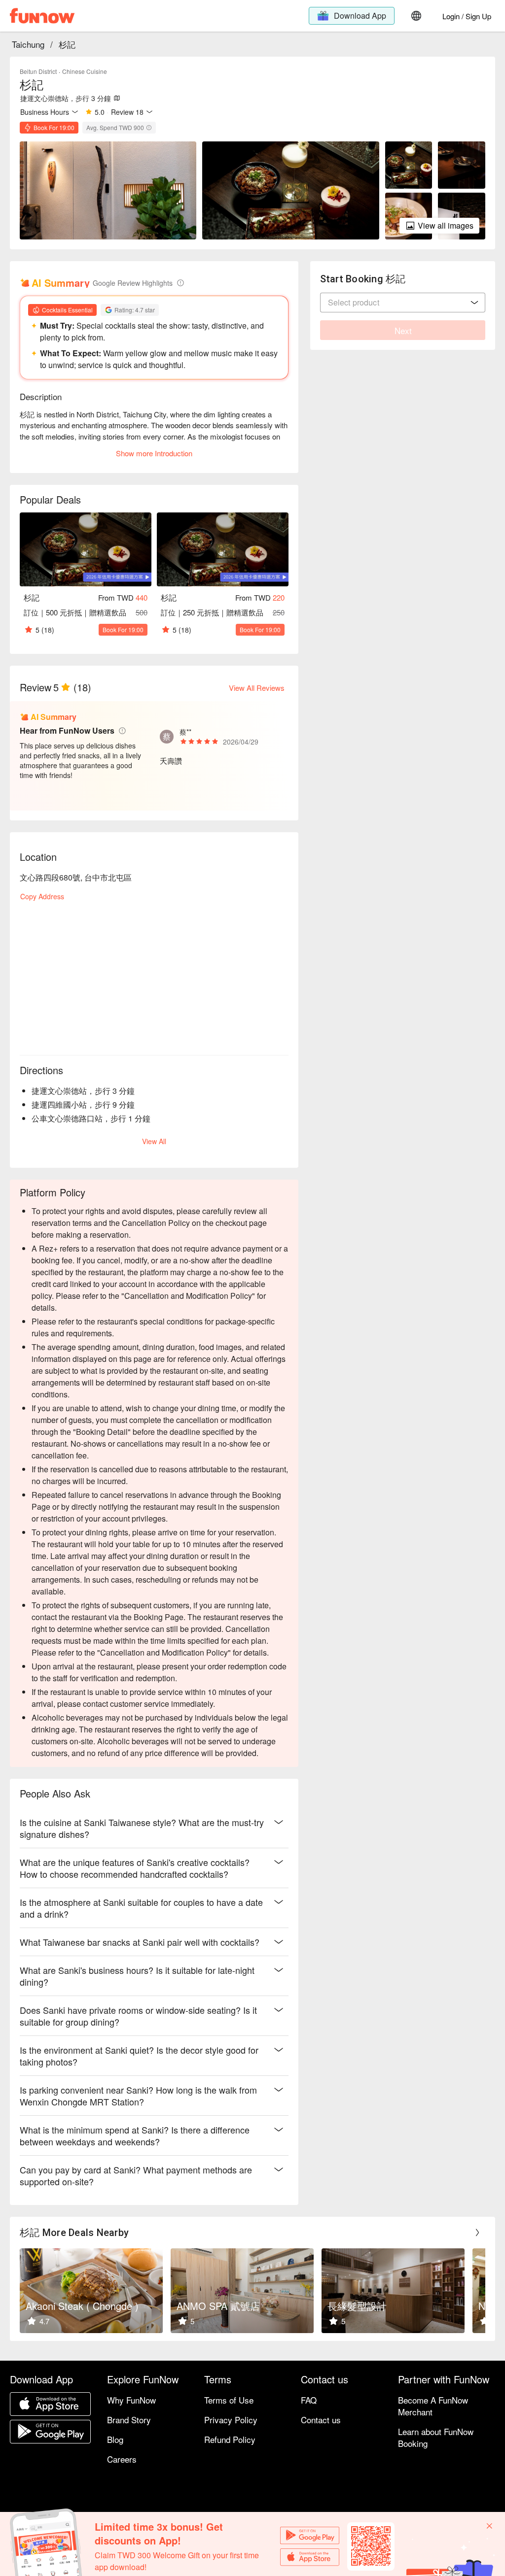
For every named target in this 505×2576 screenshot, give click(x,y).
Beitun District (38, 71)
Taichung (28, 44)
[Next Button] (477, 2233)
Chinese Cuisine (85, 71)
